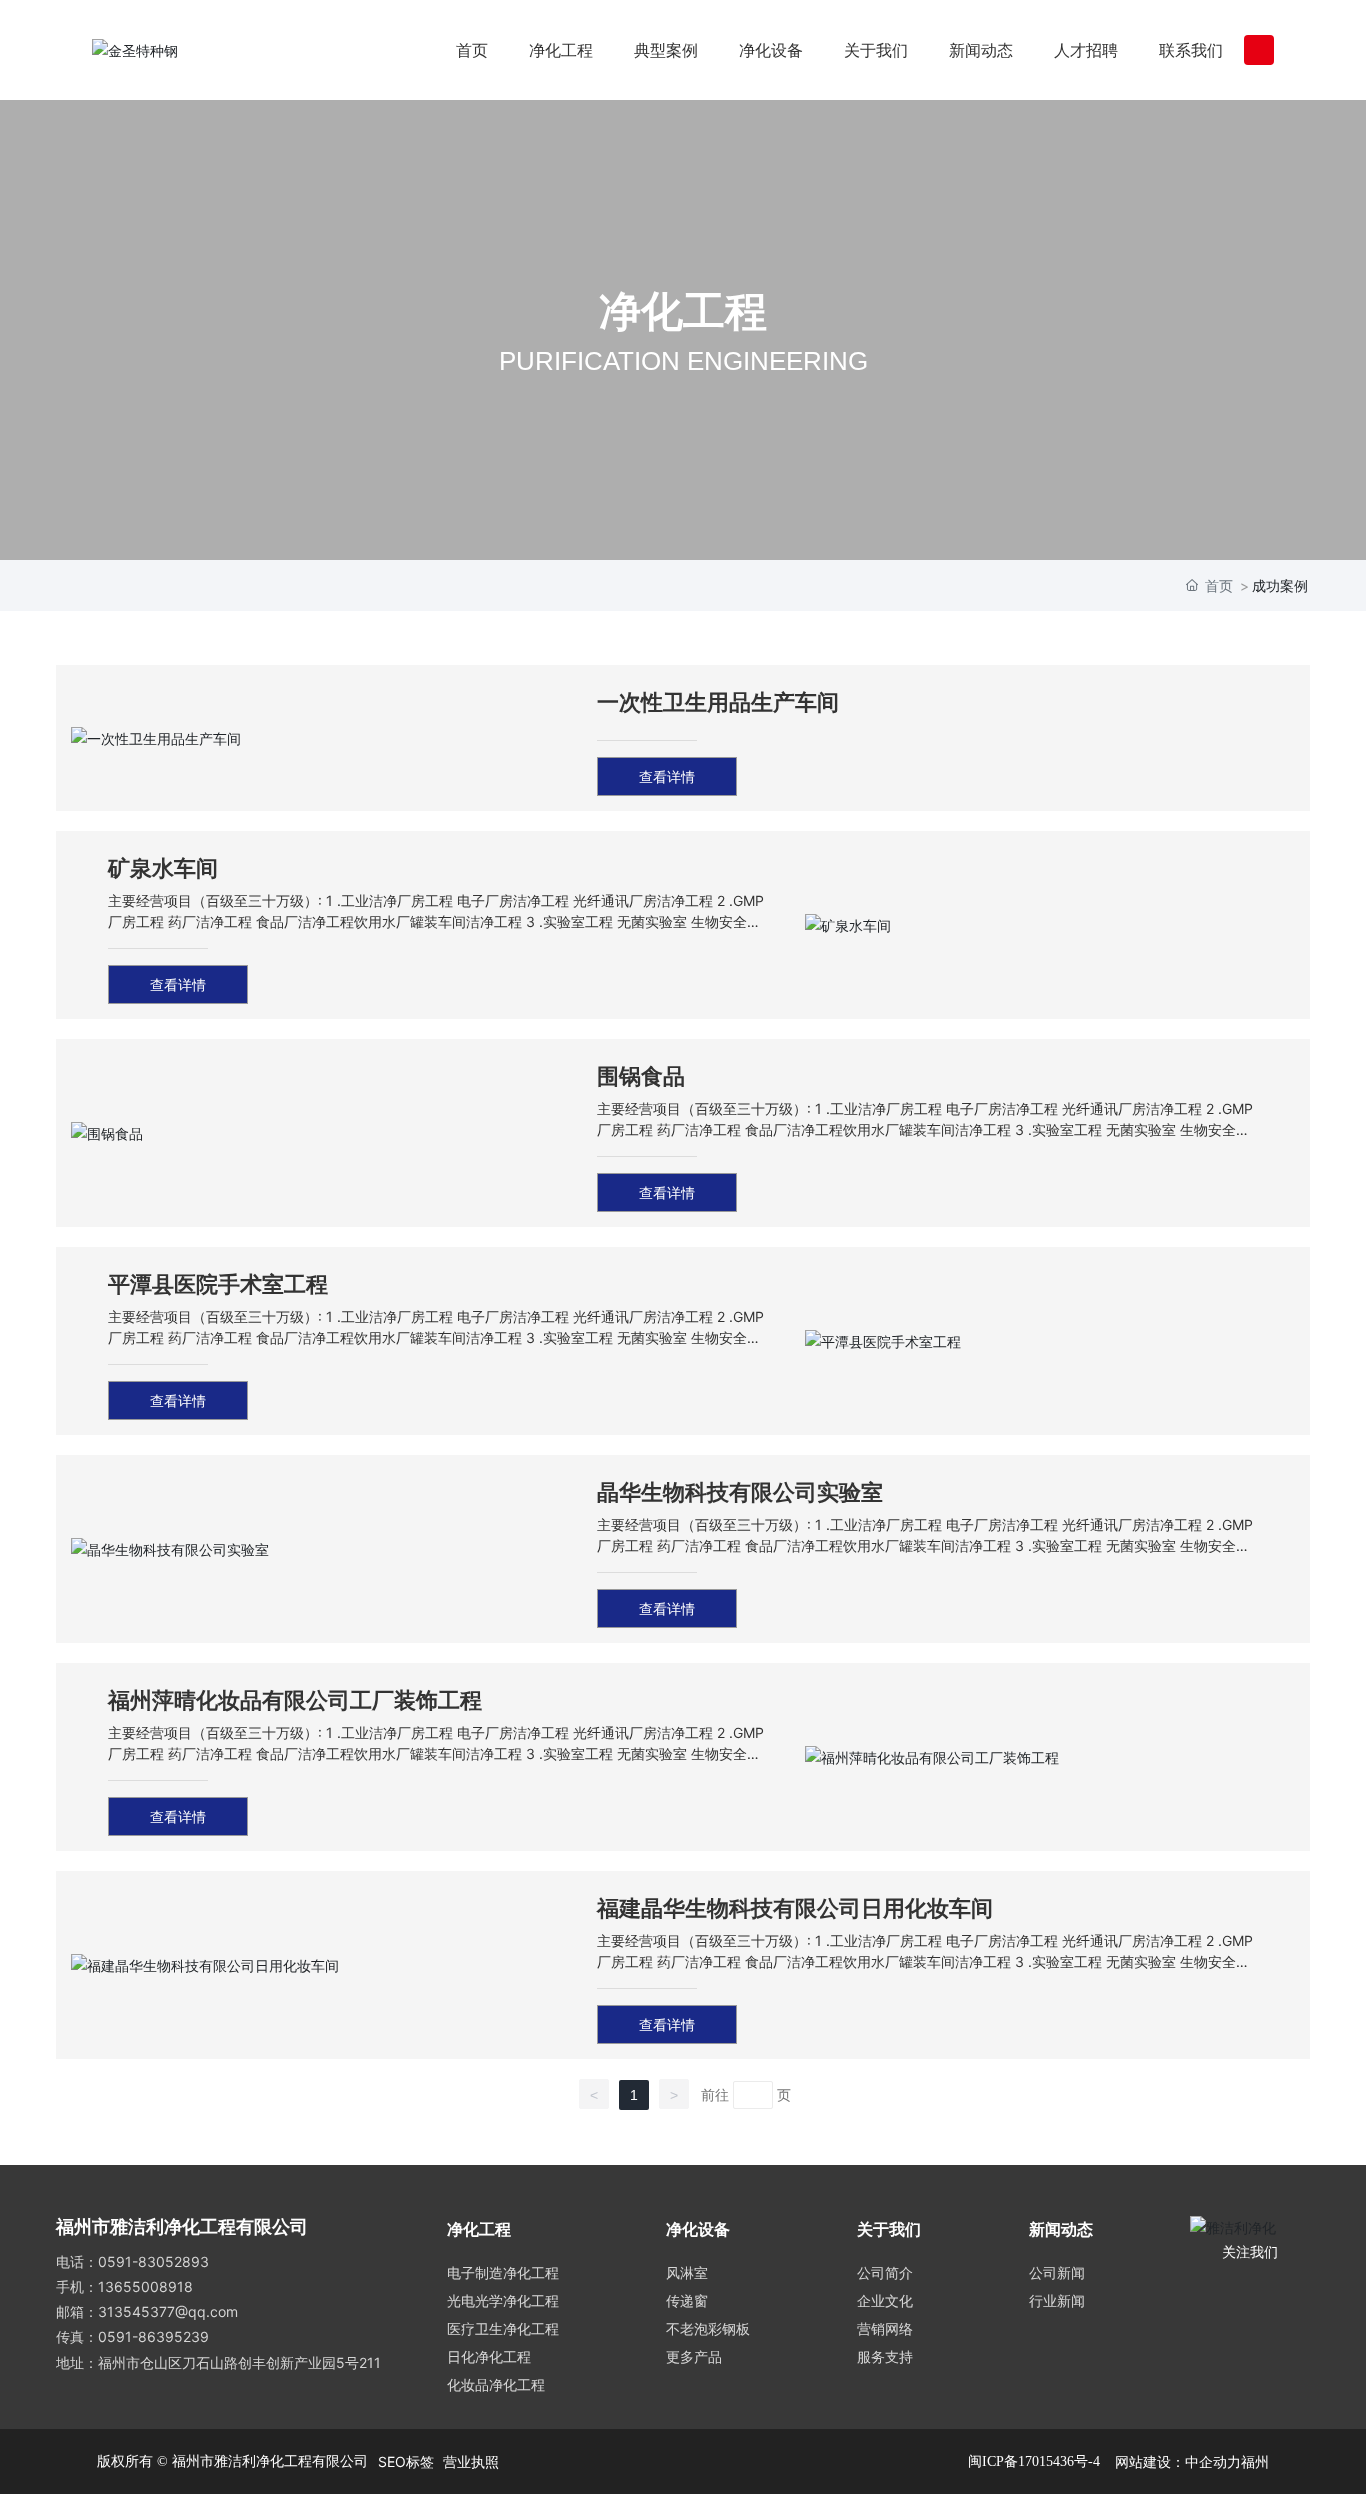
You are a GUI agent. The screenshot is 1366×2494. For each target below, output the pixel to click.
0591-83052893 (153, 2261)
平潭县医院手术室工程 (218, 1284)
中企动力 (1213, 2461)
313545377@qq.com (168, 2311)
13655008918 (145, 2286)
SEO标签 (406, 2461)
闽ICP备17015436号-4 (1034, 2461)
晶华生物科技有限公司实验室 (740, 1492)
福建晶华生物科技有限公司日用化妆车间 (795, 1908)
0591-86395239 (153, 2336)
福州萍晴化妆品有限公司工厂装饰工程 (295, 1700)
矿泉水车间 (163, 868)
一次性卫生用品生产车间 (718, 702)
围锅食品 (641, 1076)
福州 (1255, 2461)
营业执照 (471, 2461)
